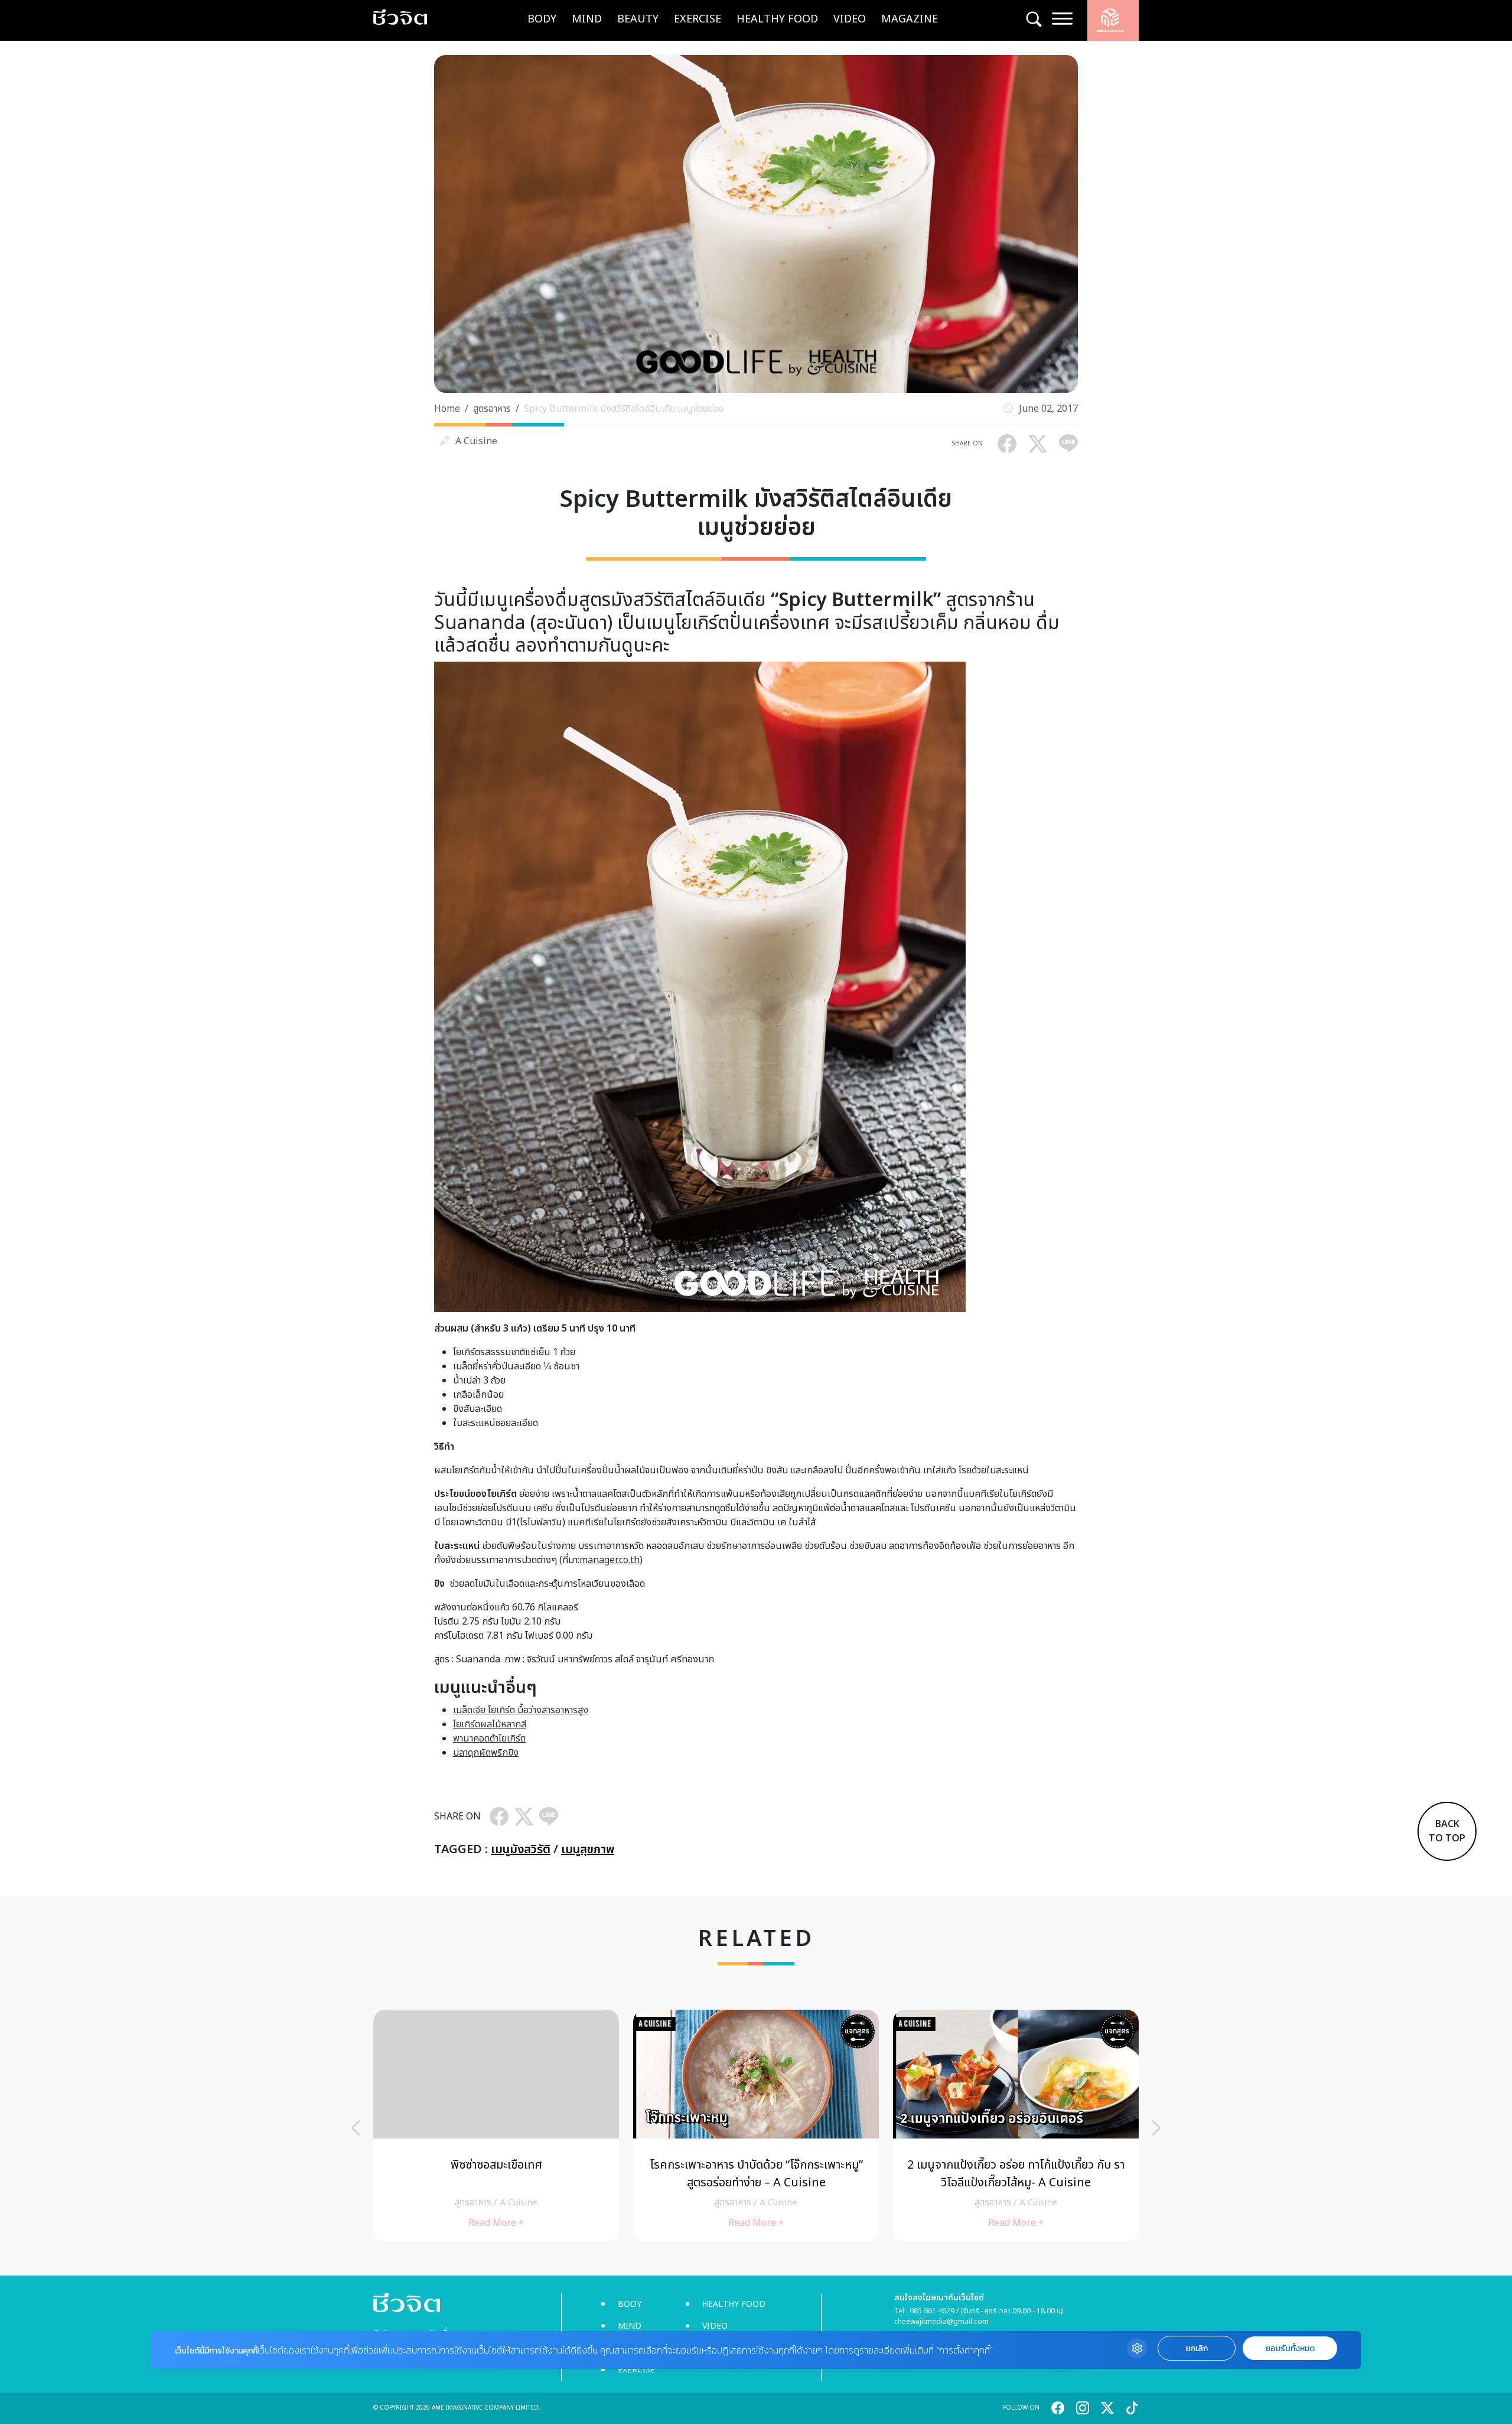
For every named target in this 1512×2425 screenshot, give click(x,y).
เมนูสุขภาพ (588, 1850)
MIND (587, 19)
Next (1156, 2128)
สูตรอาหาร (492, 409)
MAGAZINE (910, 19)
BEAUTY (638, 19)
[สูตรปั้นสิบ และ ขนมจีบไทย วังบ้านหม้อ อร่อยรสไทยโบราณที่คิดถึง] (756, 2126)
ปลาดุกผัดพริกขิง (486, 1753)
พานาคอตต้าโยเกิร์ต (489, 1739)
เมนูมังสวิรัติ (521, 1850)
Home (447, 409)
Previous (356, 2128)
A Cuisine (476, 441)
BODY (542, 19)
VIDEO (850, 19)
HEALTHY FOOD (777, 19)
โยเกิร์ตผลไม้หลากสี (490, 1724)
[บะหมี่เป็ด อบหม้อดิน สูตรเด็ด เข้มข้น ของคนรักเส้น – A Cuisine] (496, 2126)
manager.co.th (610, 1560)
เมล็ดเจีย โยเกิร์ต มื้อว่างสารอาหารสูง (521, 1710)
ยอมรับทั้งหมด (1290, 2348)
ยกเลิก (1197, 2348)
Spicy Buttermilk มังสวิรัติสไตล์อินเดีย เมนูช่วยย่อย (624, 409)
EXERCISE (698, 19)
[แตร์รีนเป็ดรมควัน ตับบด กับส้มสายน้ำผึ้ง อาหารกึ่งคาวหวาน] (1016, 2126)
